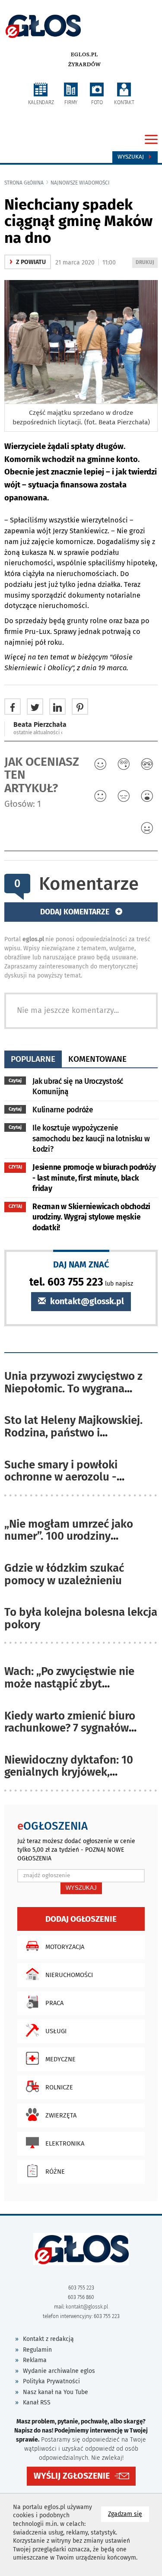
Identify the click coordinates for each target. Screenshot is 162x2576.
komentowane (97, 1059)
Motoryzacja (65, 1947)
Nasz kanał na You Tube (56, 2392)
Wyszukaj (132, 157)
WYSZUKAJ (81, 1888)
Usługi (56, 2031)
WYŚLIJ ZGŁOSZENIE (72, 2476)
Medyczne (60, 2059)
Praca (54, 2003)
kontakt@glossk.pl (86, 1301)
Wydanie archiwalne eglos (59, 2371)
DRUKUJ (146, 263)
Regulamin (37, 2350)
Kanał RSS (37, 2402)
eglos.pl (84, 54)
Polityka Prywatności (51, 2381)
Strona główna (24, 183)
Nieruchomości (69, 1975)
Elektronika (65, 2143)
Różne (55, 2172)
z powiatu (28, 262)
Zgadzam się (129, 2514)
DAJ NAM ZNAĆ (81, 1264)
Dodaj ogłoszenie (81, 1919)
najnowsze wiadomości (80, 183)
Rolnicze (59, 2087)
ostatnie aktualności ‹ (38, 732)
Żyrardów (84, 64)
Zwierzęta (61, 2115)
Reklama (35, 2360)
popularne (33, 1059)
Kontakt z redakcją (48, 2339)
